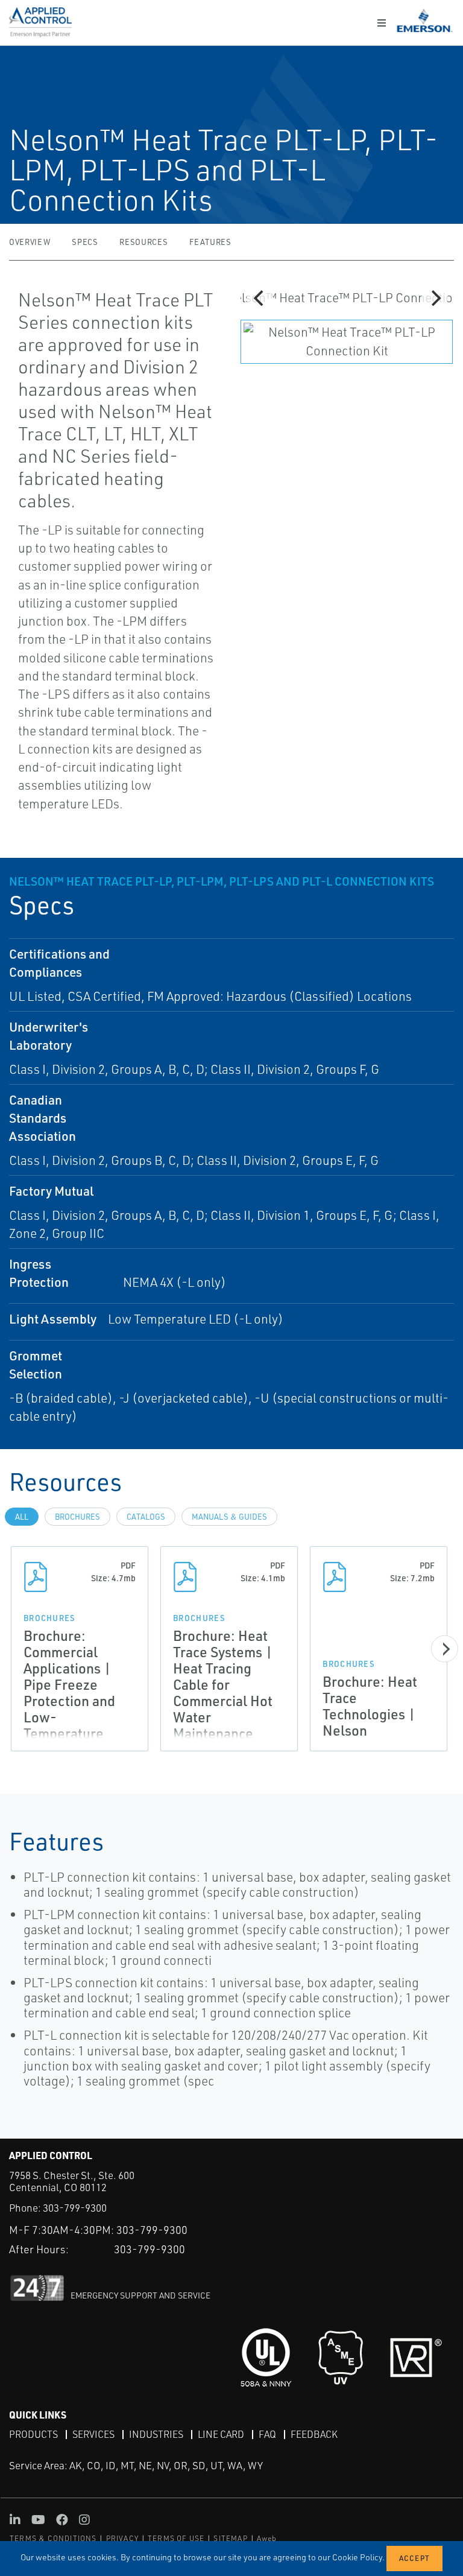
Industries (156, 2434)
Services (93, 2434)
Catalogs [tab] (146, 1517)
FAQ (267, 2434)
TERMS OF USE (176, 2538)
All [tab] (22, 1517)
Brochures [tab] (77, 1517)
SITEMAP (230, 2538)
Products (33, 2434)
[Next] (435, 298)
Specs (85, 242)
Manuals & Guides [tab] (229, 1517)
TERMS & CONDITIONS (53, 2538)
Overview (30, 242)
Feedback (314, 2434)
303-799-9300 (75, 2208)
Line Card (221, 2434)
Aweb (267, 2538)
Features (210, 242)
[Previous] (260, 298)
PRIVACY (122, 2538)
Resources (143, 242)
